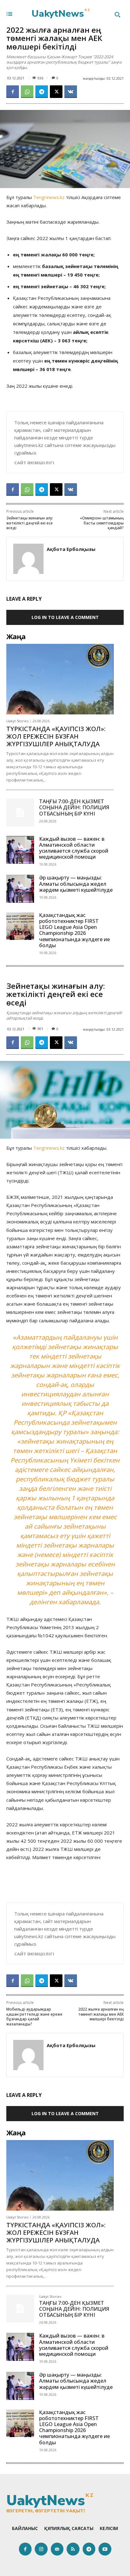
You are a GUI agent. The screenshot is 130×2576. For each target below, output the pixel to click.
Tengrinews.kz (49, 197)
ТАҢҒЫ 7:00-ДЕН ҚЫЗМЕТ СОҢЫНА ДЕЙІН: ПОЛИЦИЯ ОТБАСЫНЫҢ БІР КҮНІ (74, 807)
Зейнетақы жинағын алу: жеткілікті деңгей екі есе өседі (30, 523)
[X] (56, 92)
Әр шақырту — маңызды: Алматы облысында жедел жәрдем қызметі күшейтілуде (76, 884)
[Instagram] (41, 2549)
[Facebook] (13, 92)
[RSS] (73, 2549)
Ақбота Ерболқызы (71, 549)
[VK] (71, 92)
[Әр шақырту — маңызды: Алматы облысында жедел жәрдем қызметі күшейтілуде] (20, 889)
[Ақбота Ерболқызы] (28, 559)
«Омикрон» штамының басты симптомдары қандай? (102, 523)
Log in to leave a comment (65, 617)
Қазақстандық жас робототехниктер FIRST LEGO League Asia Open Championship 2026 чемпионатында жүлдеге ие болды (74, 930)
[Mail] (57, 2549)
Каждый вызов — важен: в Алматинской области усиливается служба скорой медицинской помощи (74, 848)
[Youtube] (105, 2549)
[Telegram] (42, 92)
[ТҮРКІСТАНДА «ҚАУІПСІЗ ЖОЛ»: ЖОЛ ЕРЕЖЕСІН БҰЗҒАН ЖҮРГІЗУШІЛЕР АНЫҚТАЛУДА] (60, 679)
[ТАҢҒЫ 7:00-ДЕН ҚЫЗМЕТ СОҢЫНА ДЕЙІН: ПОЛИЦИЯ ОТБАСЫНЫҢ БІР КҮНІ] (20, 812)
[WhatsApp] (27, 92)
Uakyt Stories (17, 721)
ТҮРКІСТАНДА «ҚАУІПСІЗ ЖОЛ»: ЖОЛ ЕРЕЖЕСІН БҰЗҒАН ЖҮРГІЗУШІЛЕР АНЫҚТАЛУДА (56, 736)
